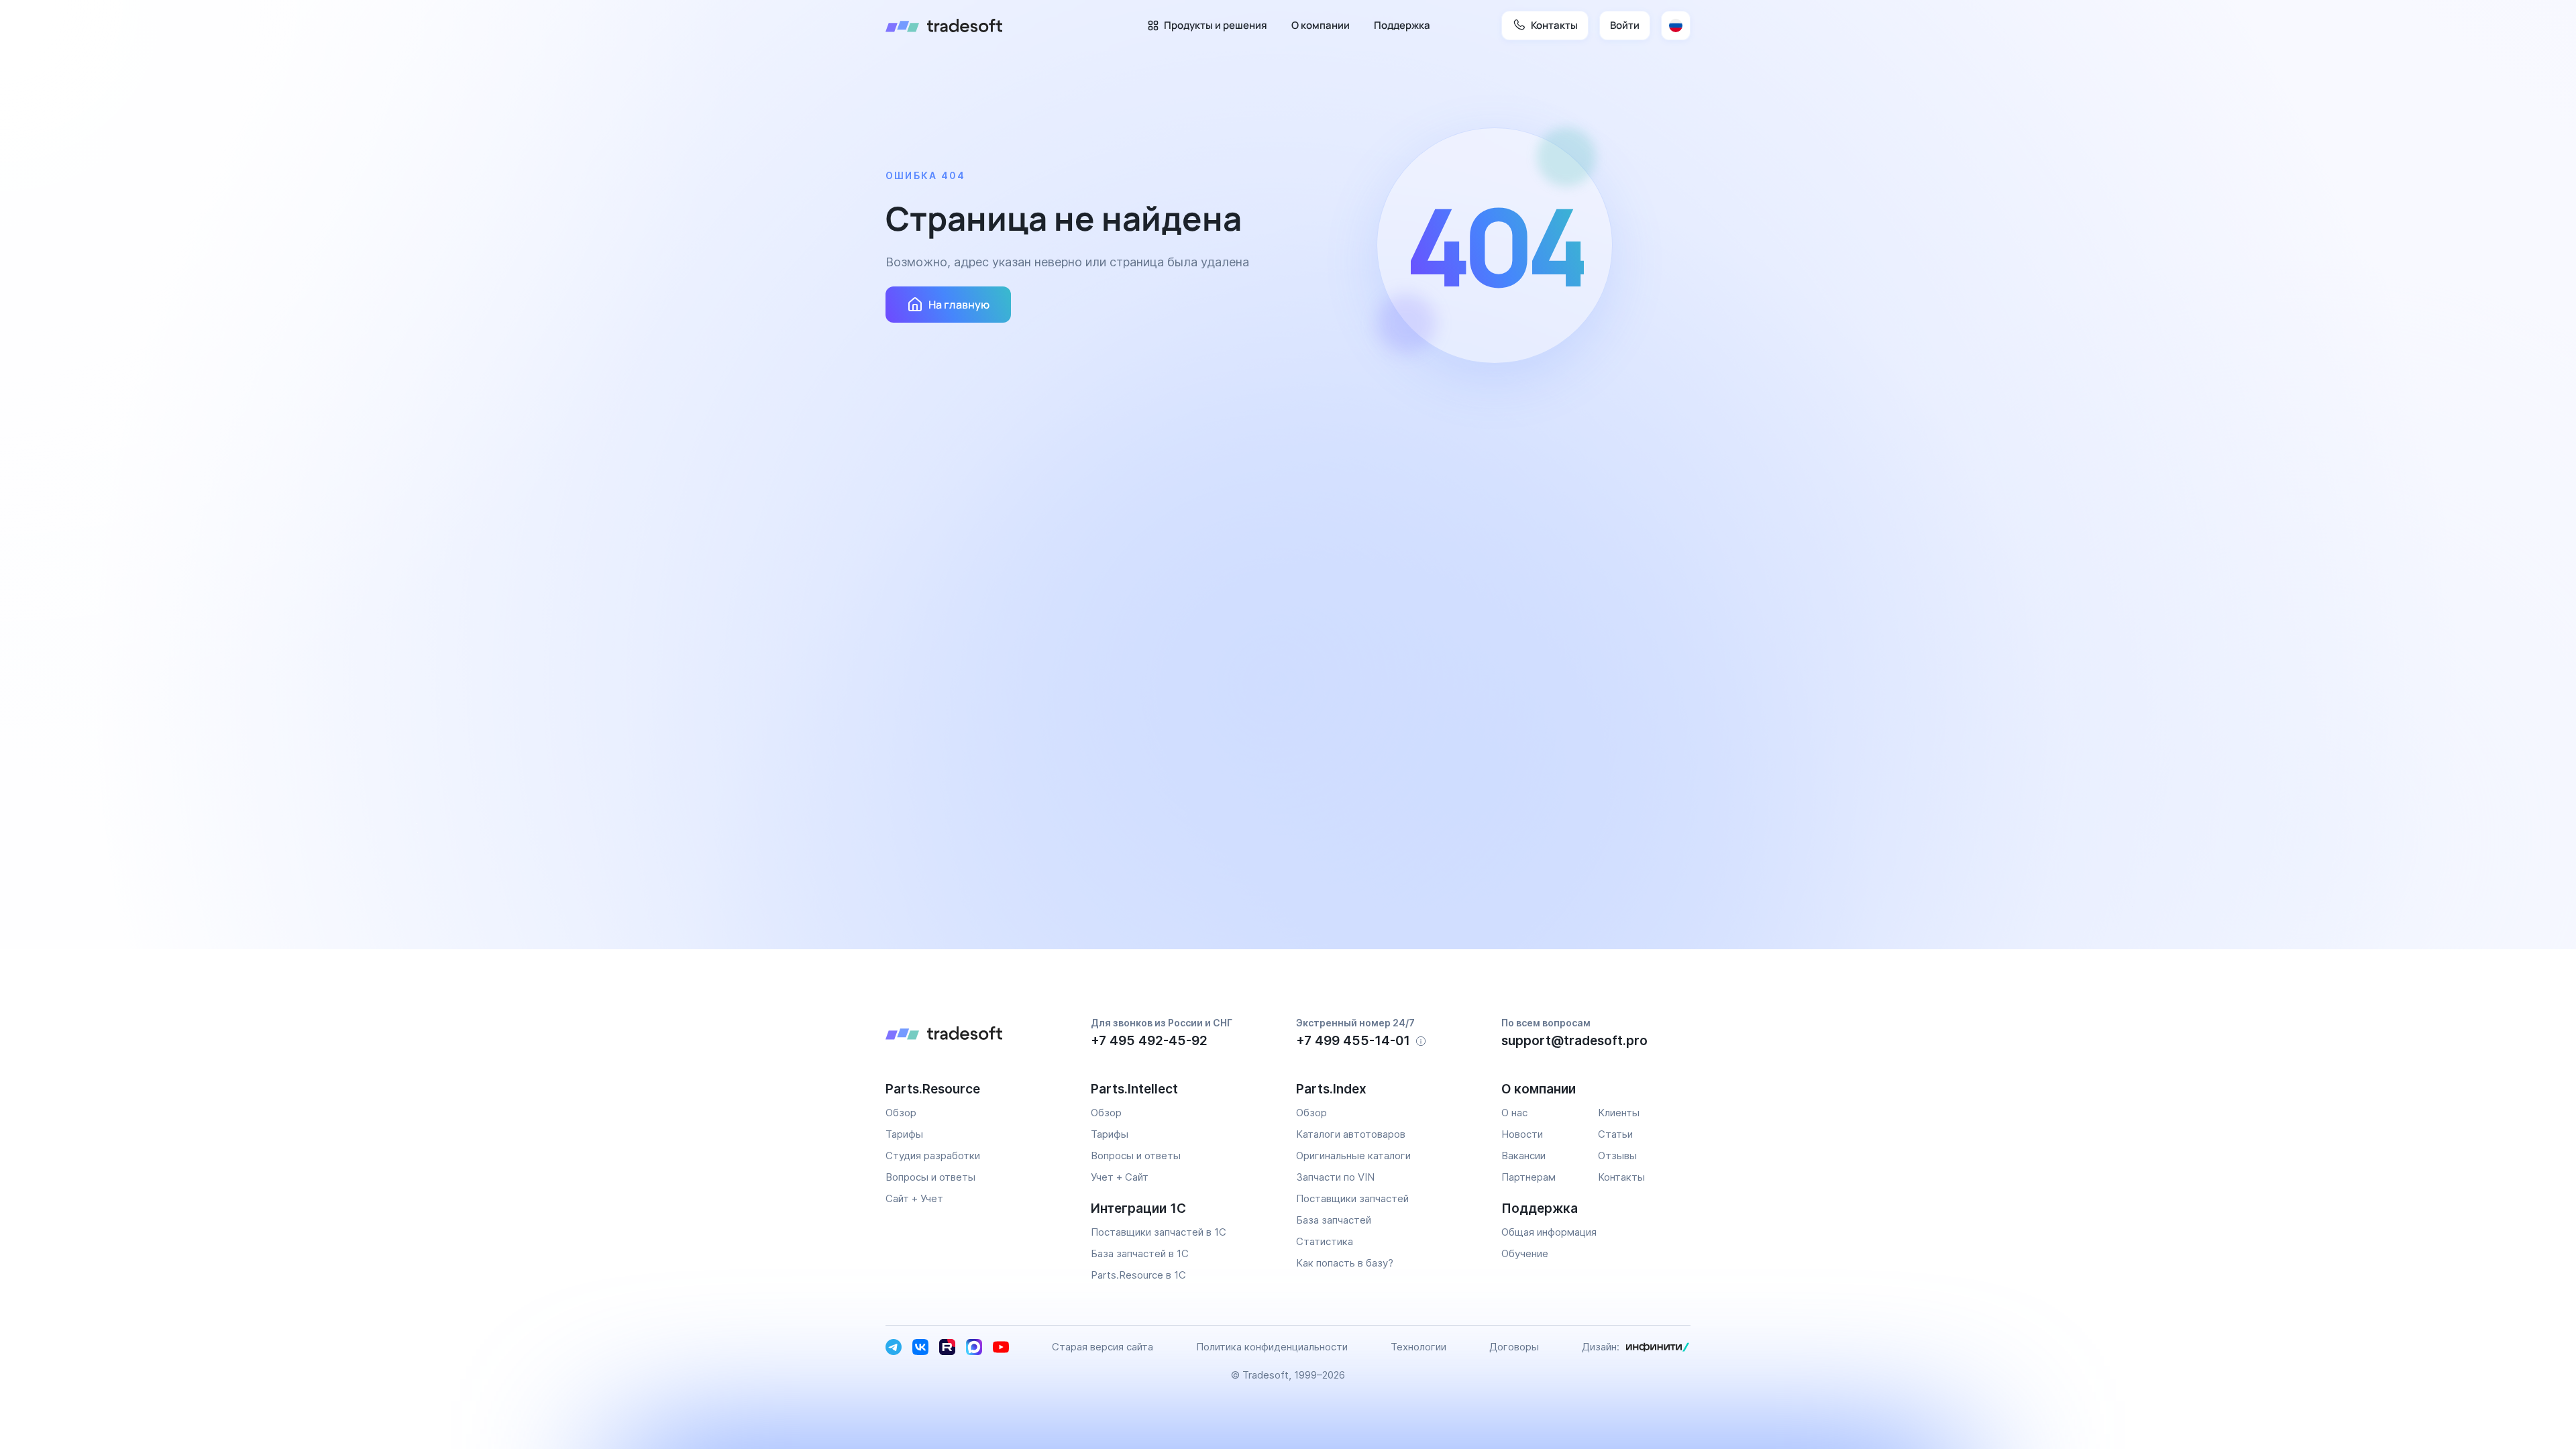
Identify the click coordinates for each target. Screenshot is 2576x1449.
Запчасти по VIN (1335, 1177)
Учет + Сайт (1120, 1177)
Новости (1522, 1134)
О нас (1514, 1113)
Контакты (1621, 1177)
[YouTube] (1001, 1347)
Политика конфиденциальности (1272, 1347)
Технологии (1418, 1347)
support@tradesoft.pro (1574, 1041)
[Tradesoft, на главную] (980, 1035)
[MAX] (974, 1347)
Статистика (1325, 1241)
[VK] (920, 1347)
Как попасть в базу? (1345, 1263)
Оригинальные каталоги (1353, 1156)
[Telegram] (894, 1347)
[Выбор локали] (1676, 25)
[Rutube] (947, 1347)
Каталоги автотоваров (1351, 1134)
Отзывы (1617, 1156)
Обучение (1525, 1253)
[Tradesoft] (944, 25)
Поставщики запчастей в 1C (1159, 1232)
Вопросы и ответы (930, 1177)
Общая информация (1549, 1232)
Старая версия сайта (1103, 1347)
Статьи (1615, 1134)
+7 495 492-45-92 (1149, 1041)
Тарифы (904, 1134)
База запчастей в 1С (1140, 1253)
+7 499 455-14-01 (1353, 1041)
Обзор (901, 1113)
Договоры (1514, 1347)
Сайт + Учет (914, 1198)
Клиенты (1619, 1113)
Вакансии (1523, 1156)
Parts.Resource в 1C (1138, 1275)
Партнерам (1528, 1177)
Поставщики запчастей (1352, 1198)
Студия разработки (933, 1156)
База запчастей (1334, 1220)
